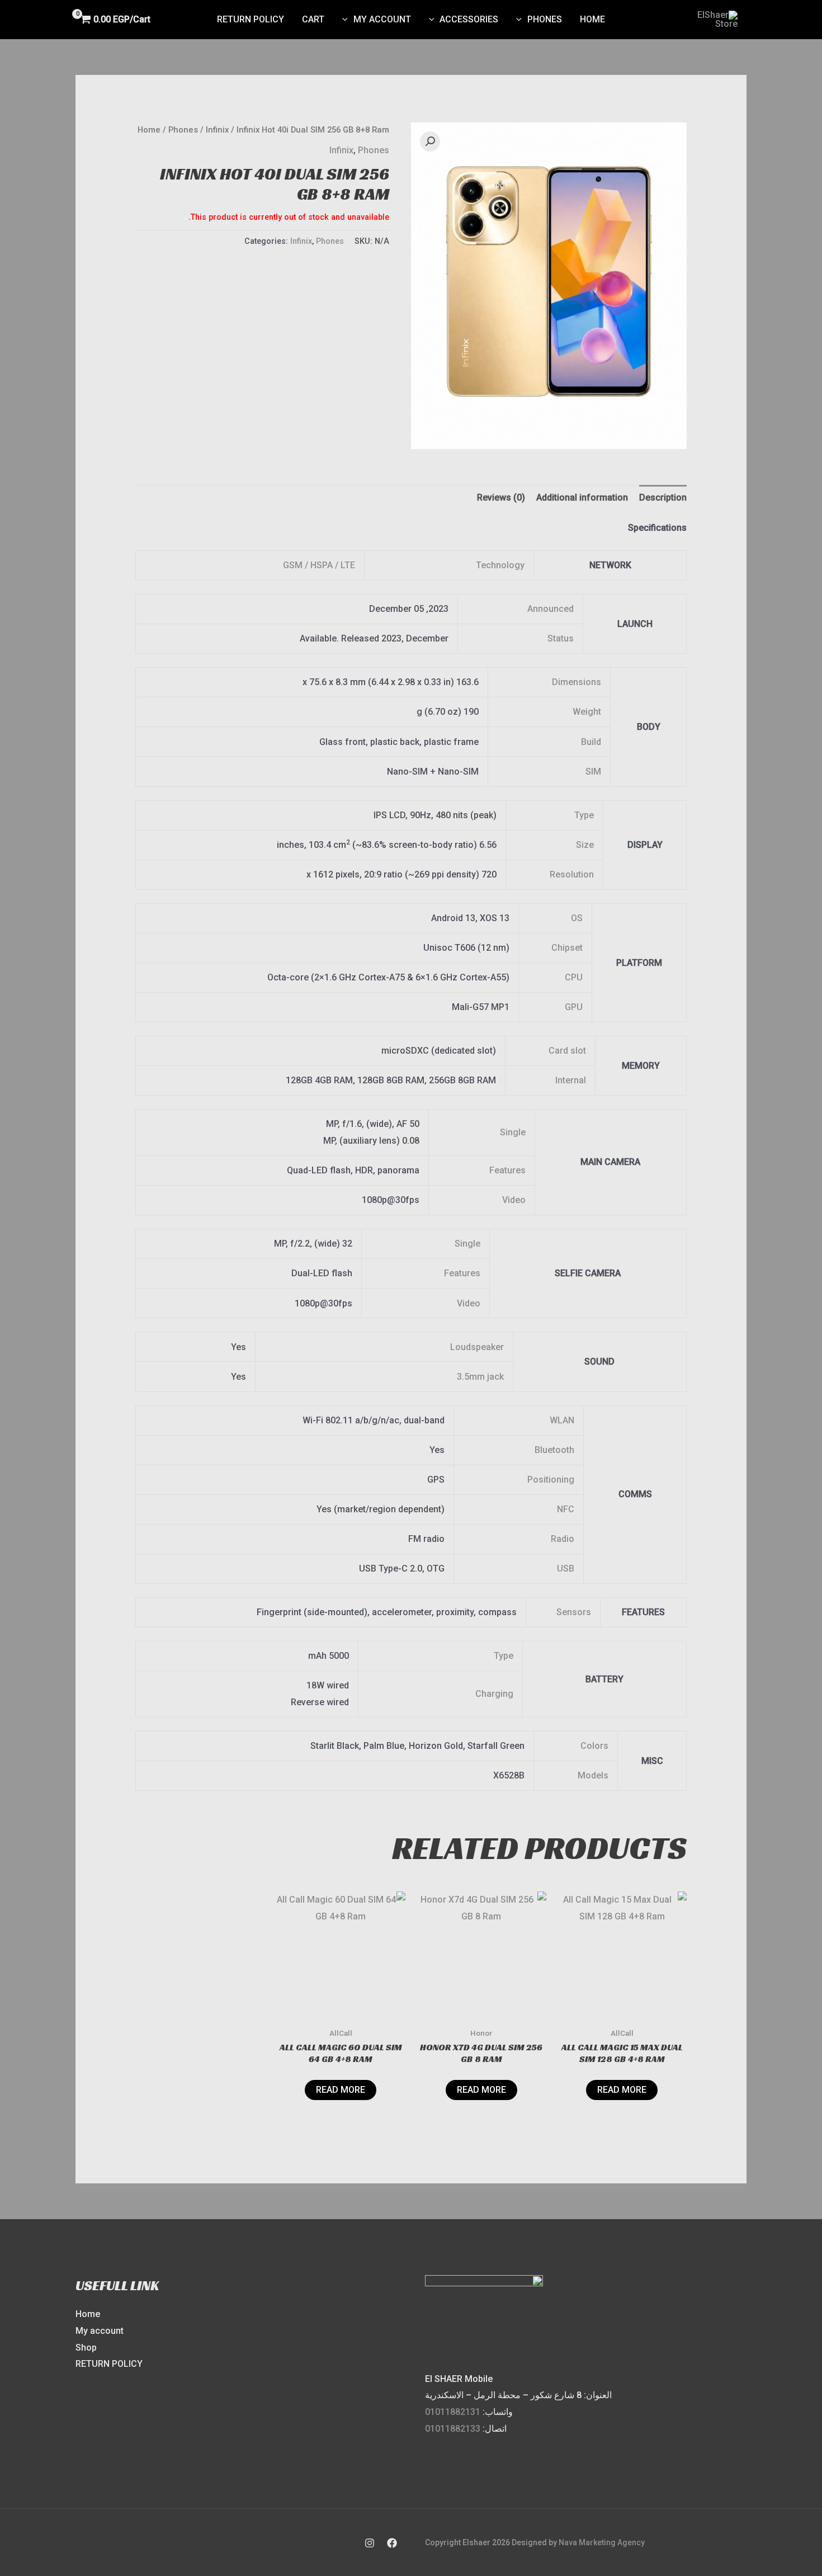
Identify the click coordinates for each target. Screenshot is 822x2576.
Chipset (567, 948)
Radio (563, 1539)
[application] (522, 20)
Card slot (567, 1051)
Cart (313, 19)
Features (507, 1170)
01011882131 (453, 2412)
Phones (545, 19)
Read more (622, 2090)
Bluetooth (554, 1450)
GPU (574, 1007)
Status (561, 638)
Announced (551, 609)
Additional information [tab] (582, 497)
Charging (494, 1694)
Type (584, 815)
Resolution (572, 874)
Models (593, 1775)
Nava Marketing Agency (602, 2542)
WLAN (562, 1420)
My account (382, 19)
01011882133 (453, 2429)
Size (585, 845)
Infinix (217, 130)
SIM (593, 772)
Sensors (574, 1612)
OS (577, 918)
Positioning (551, 1480)
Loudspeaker (477, 1347)
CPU (574, 977)
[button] (430, 141)
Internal (571, 1080)
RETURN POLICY (109, 2364)
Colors (594, 1746)
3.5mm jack (480, 1377)
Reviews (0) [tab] (501, 497)
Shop (86, 2348)
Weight (587, 712)
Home (592, 19)
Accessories (469, 19)
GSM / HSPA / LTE (319, 565)
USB (566, 1568)
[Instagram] (370, 2543)
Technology (500, 565)
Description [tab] (663, 497)
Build (591, 742)
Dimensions (577, 682)
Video (514, 1200)
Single (513, 1132)
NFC (566, 1509)
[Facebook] (392, 2543)
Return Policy (251, 19)
